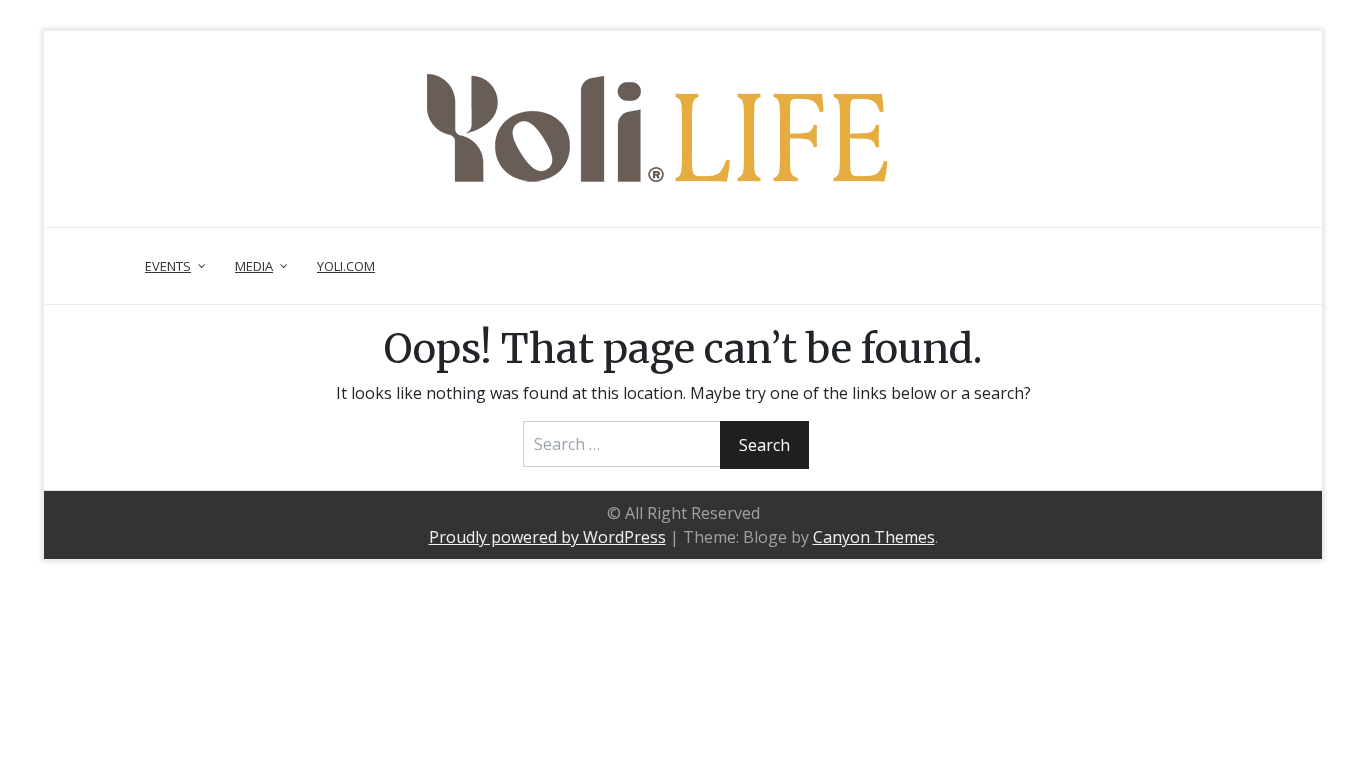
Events (168, 266)
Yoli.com (346, 266)
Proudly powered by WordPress (547, 537)
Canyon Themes (874, 537)
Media (254, 266)
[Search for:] (623, 444)
